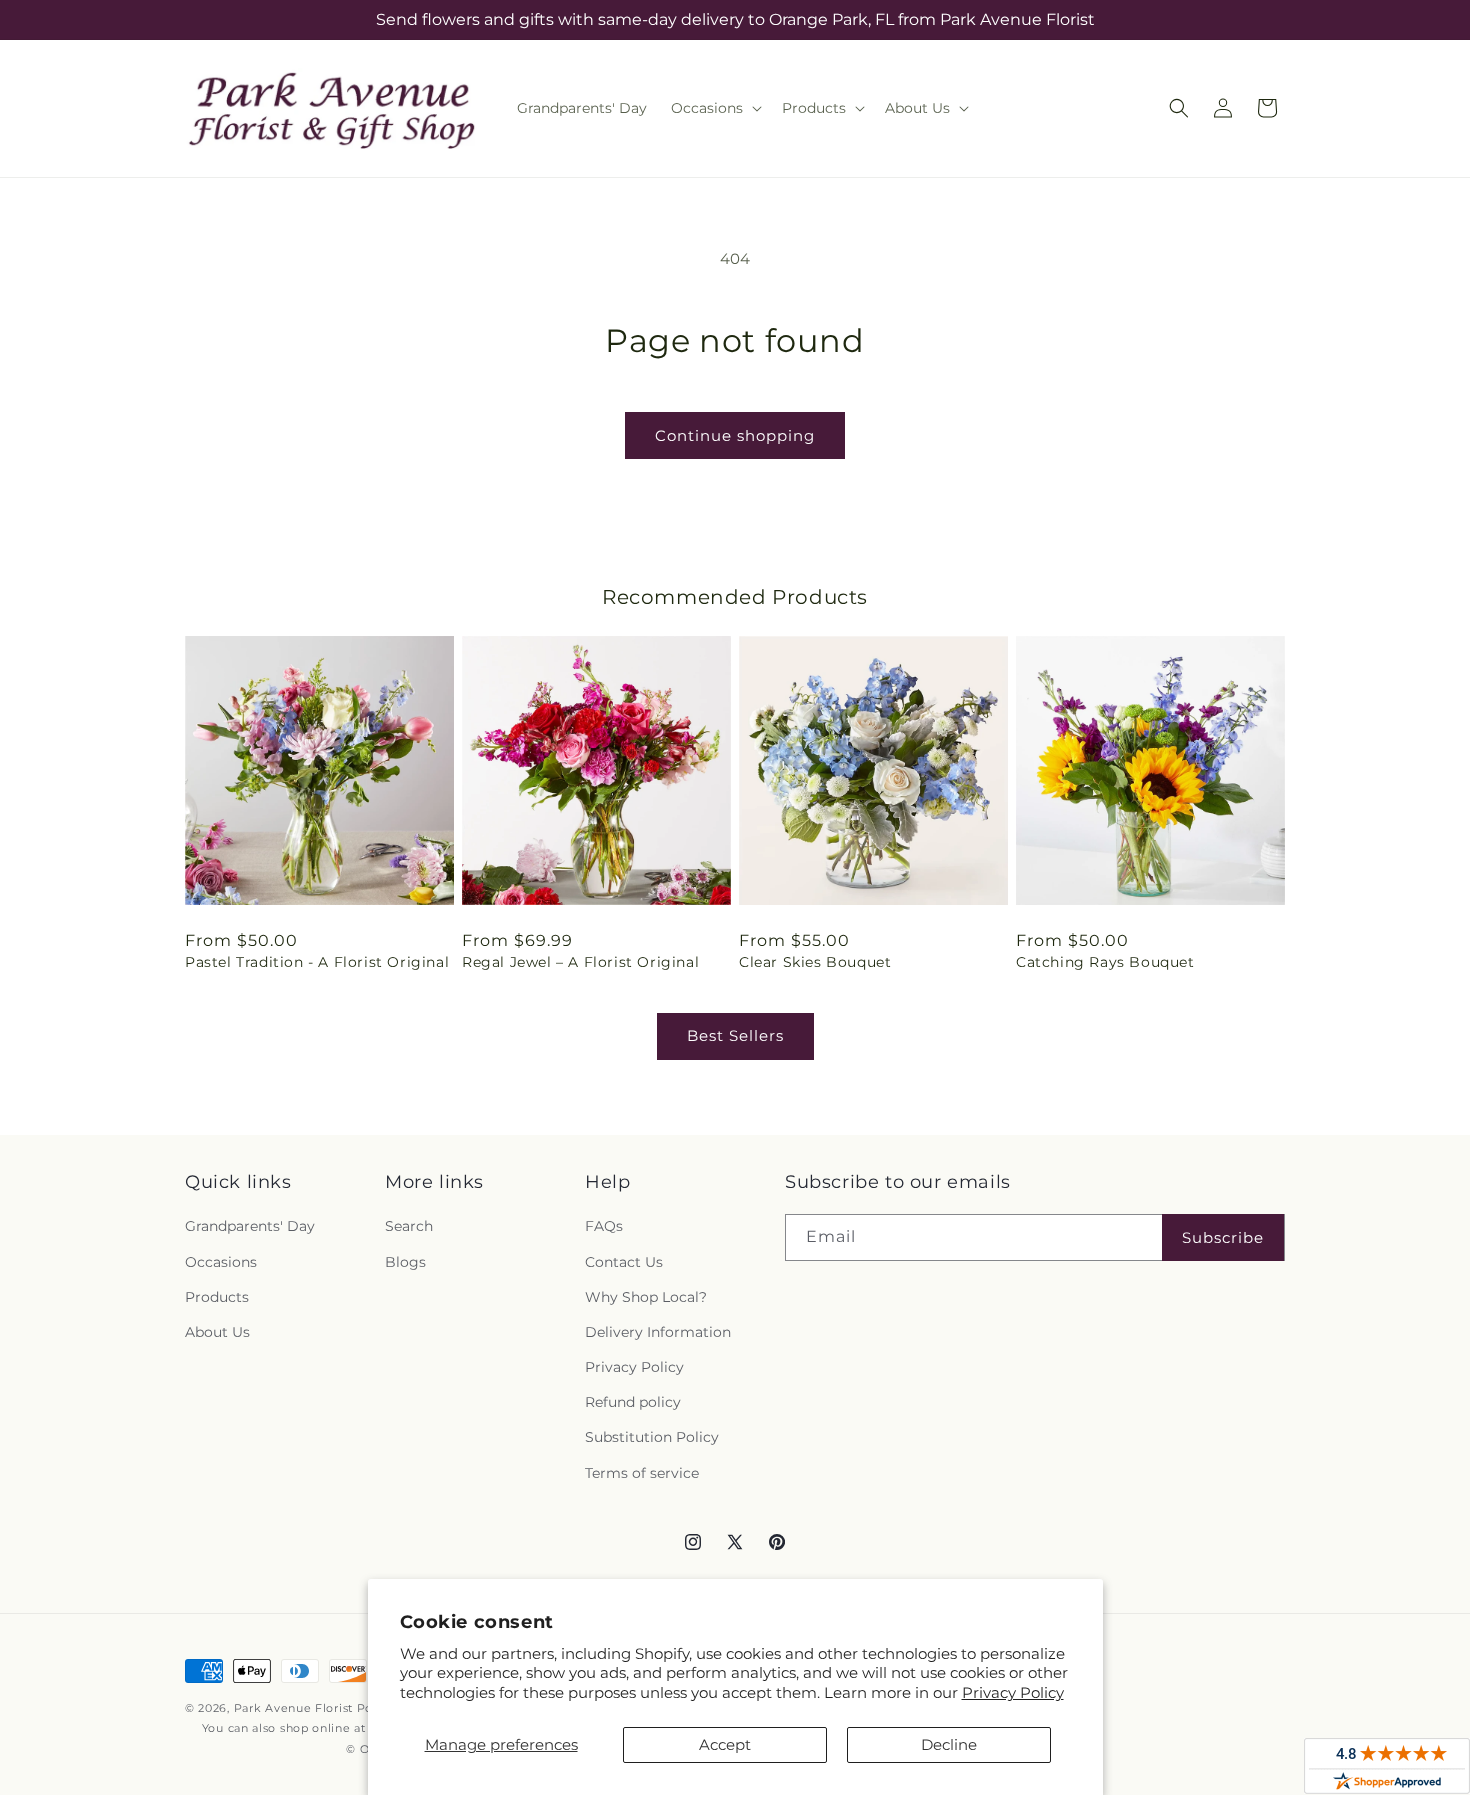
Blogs (405, 1262)
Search (409, 1226)
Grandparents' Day (250, 1226)
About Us (217, 1332)
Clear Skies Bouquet (815, 962)
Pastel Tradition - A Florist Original (317, 962)
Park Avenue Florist (293, 1708)
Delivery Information (658, 1332)
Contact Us (624, 1262)
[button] (714, 108)
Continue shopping (735, 435)
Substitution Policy (652, 1437)
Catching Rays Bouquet (1105, 962)
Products (217, 1297)
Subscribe (1223, 1237)
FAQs (604, 1226)
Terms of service (642, 1473)
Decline (949, 1744)
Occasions (221, 1262)
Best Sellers (735, 1035)
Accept (725, 1744)
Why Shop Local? (646, 1297)
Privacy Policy (1013, 1692)
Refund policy (633, 1402)
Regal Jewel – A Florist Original (580, 962)
